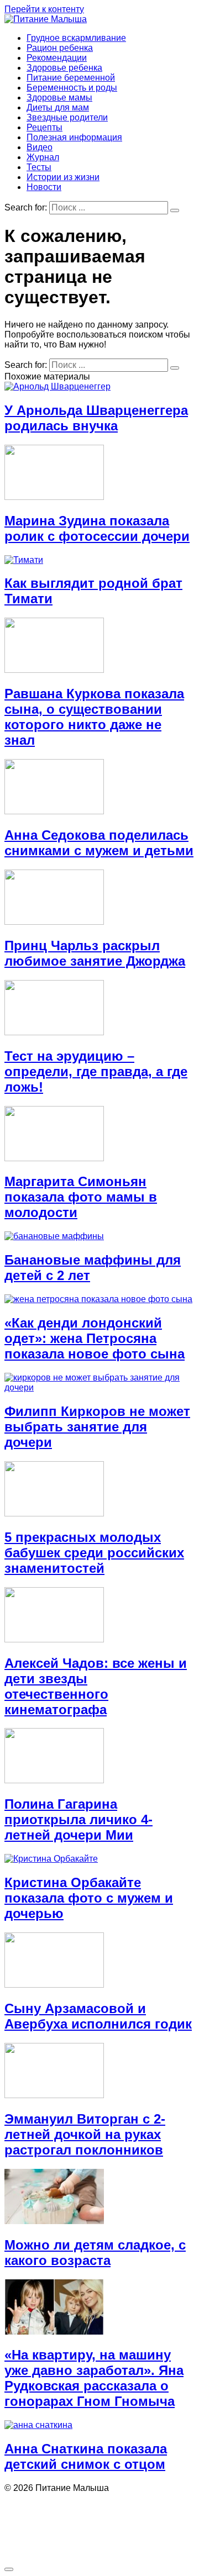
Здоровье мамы (59, 98)
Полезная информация (74, 137)
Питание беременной (71, 78)
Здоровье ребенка (64, 68)
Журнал (43, 157)
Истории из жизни (63, 177)
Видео (40, 147)
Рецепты (44, 127)
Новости (44, 187)
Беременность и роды (72, 88)
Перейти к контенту (44, 9)
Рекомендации (57, 58)
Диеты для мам (58, 107)
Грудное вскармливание (76, 38)
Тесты (39, 167)
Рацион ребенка (60, 48)
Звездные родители (67, 117)
